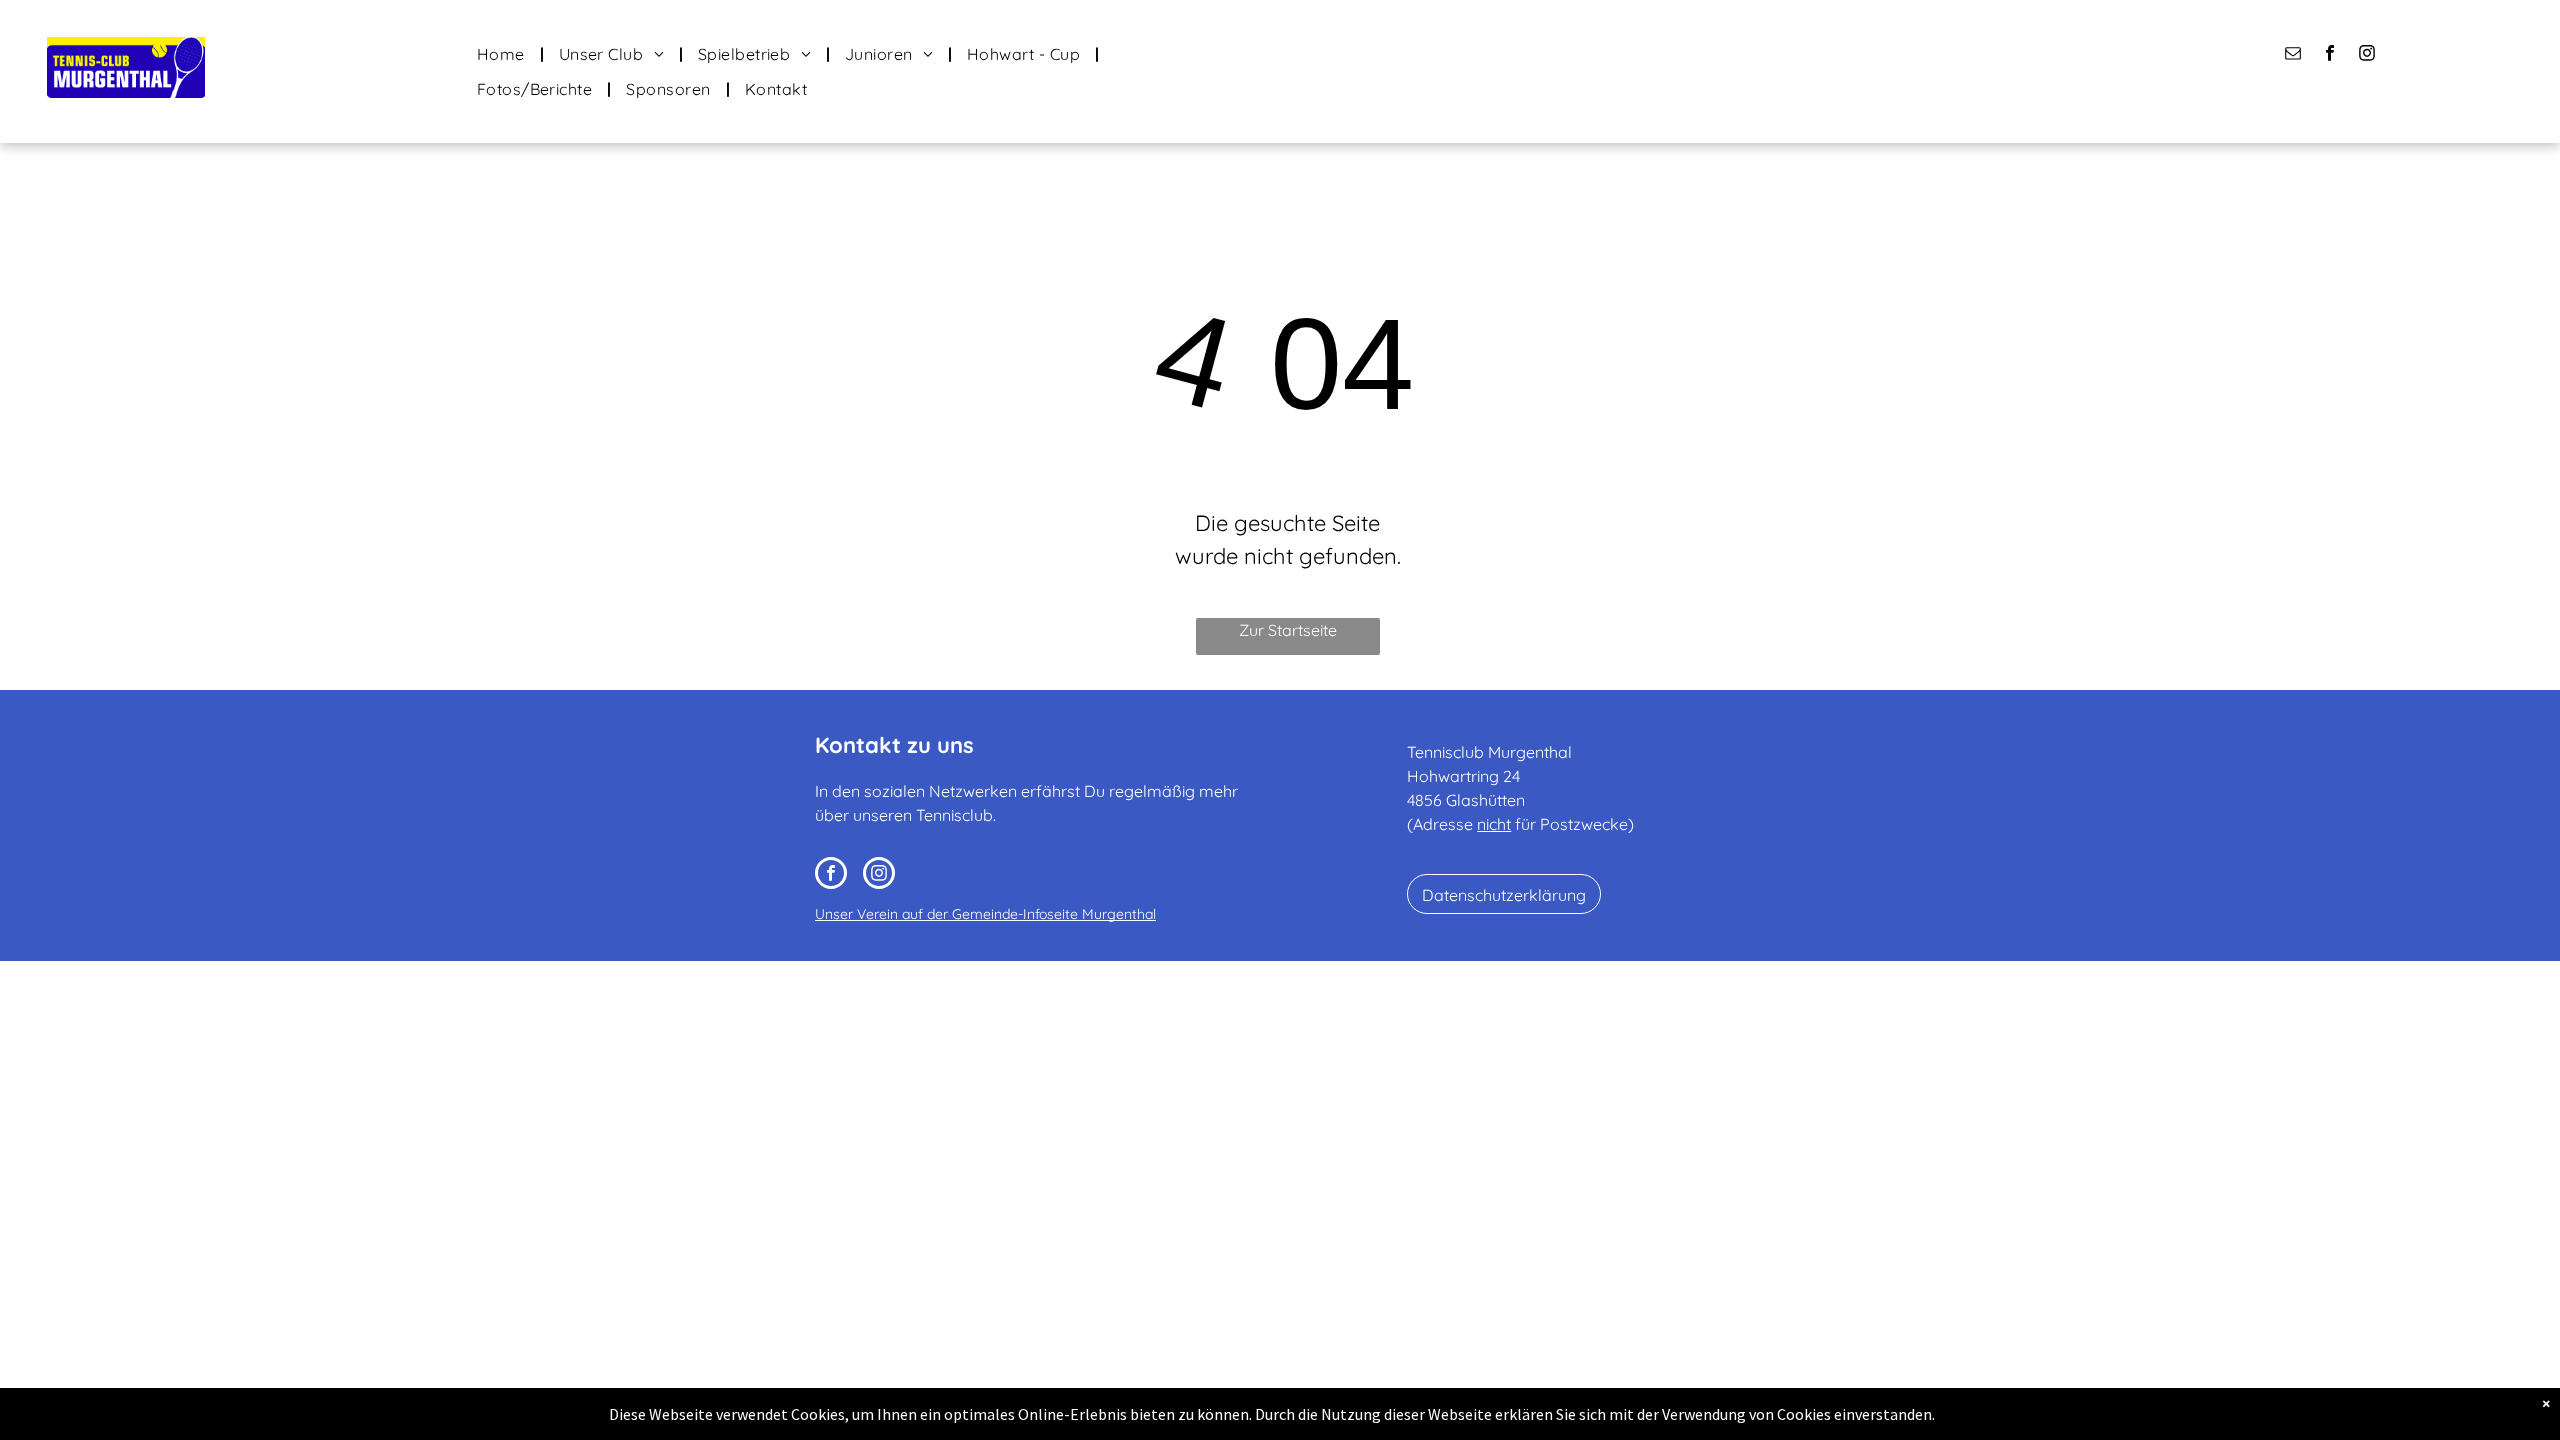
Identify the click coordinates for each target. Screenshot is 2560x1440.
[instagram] (2367, 56)
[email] (2293, 56)
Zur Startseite (1288, 630)
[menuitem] (503, 54)
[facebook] (2330, 56)
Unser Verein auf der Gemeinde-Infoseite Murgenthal (985, 914)
